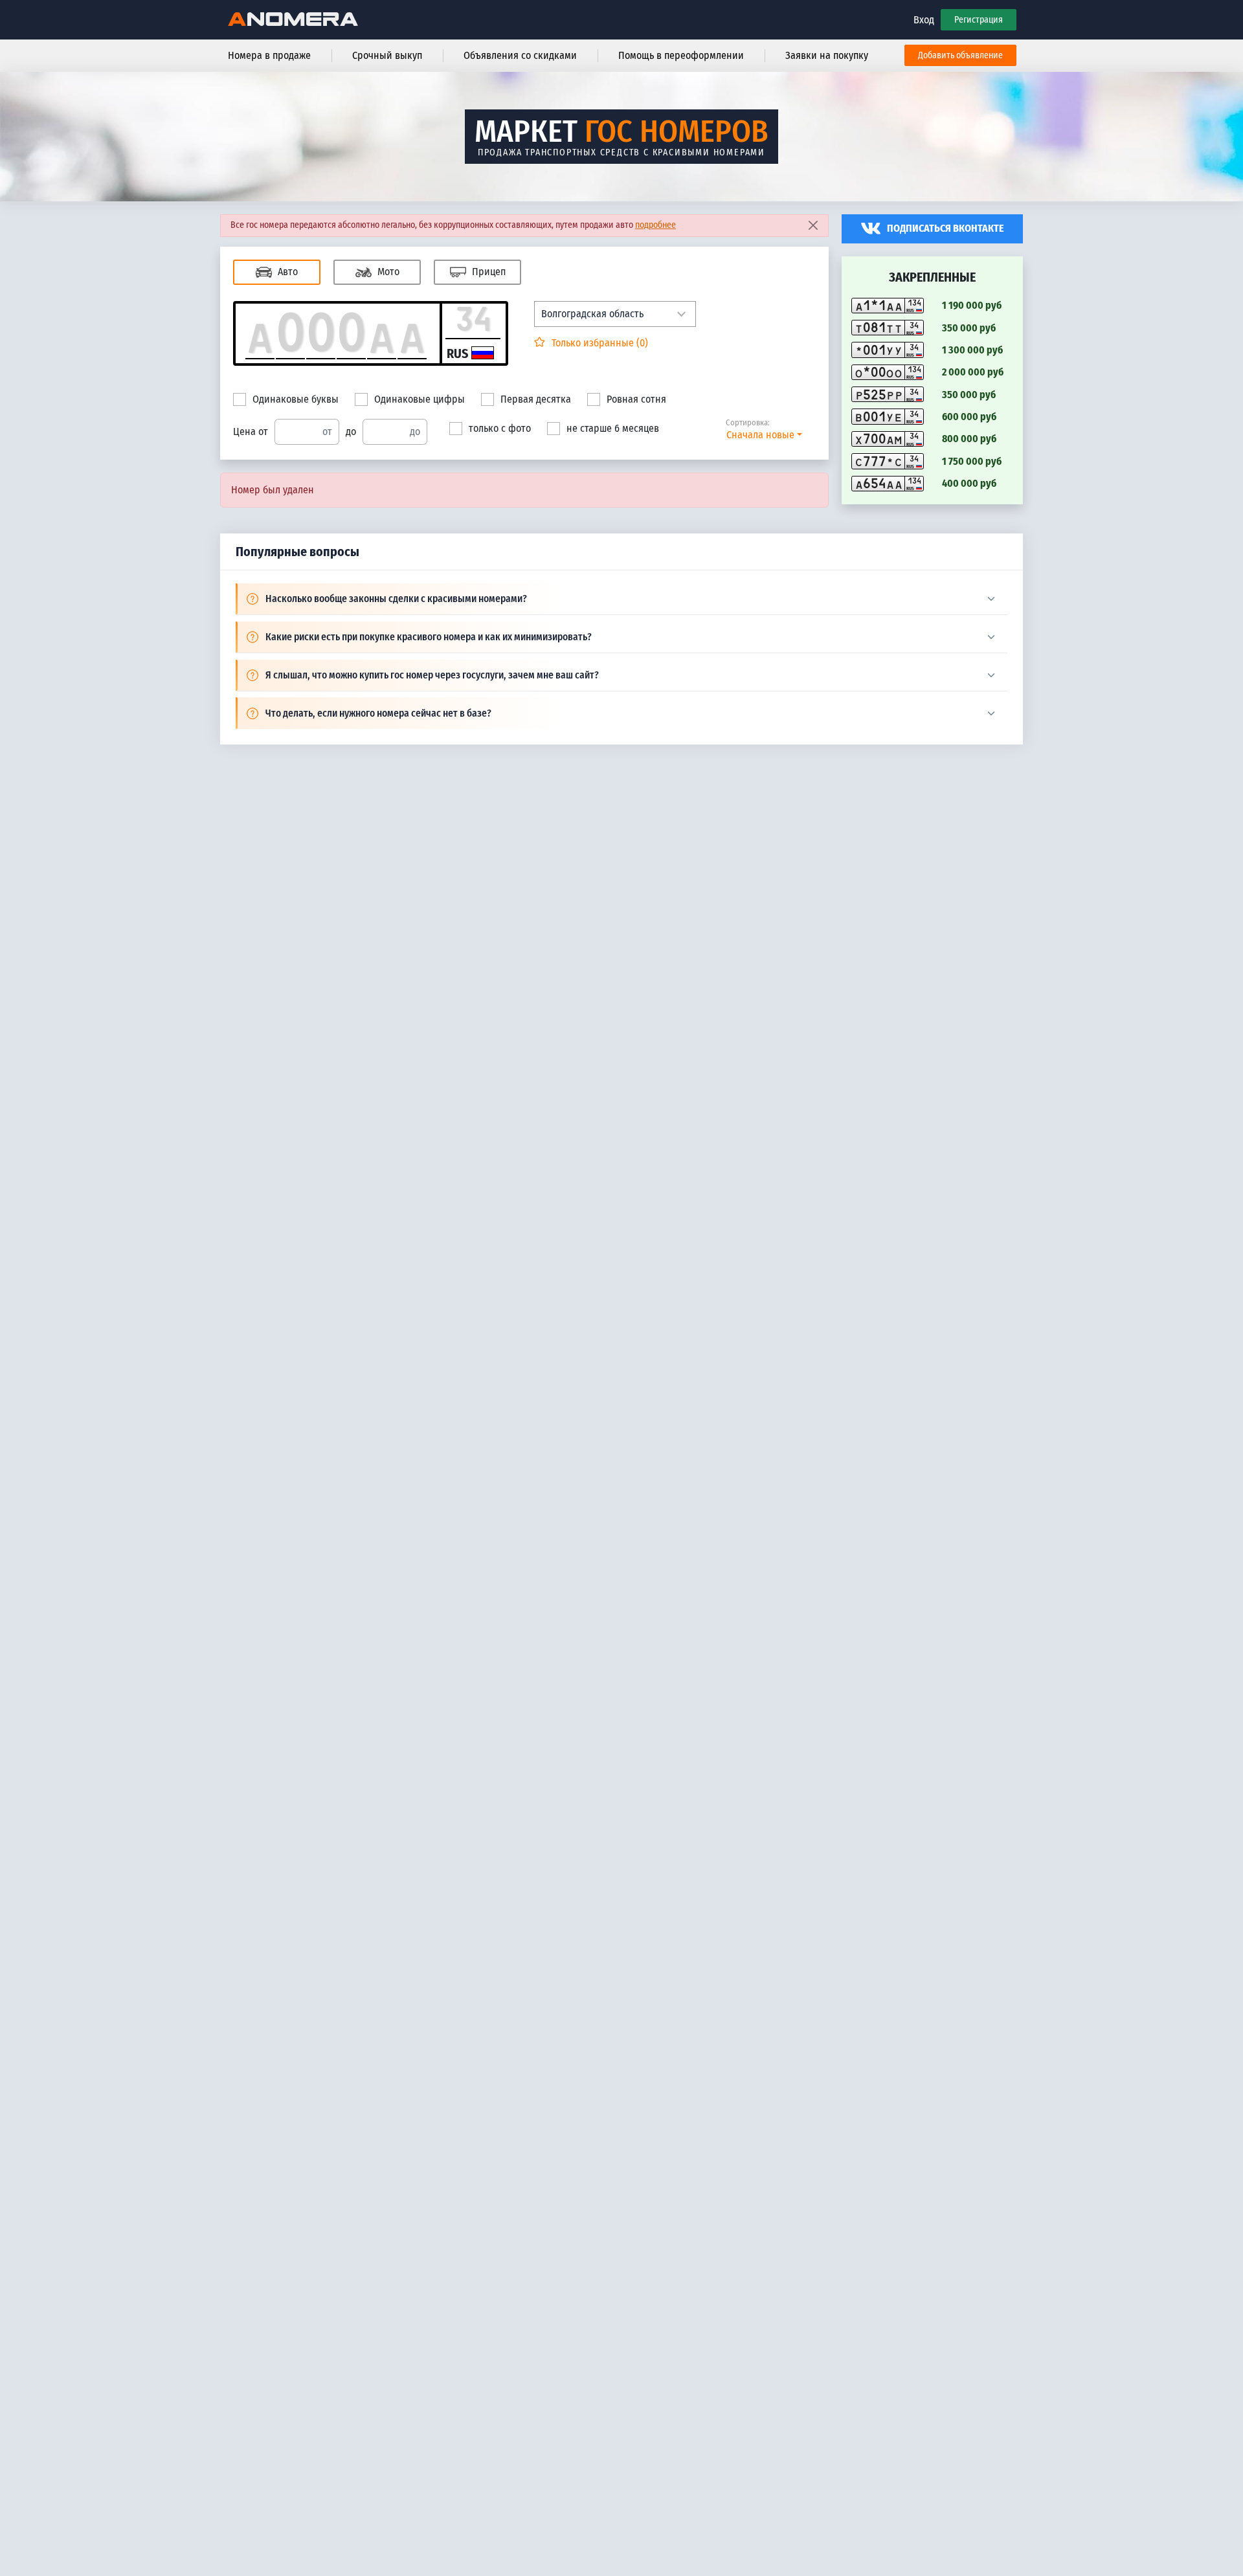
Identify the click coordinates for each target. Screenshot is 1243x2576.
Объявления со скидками (520, 55)
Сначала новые (760, 435)
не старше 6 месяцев (613, 428)
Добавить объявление (960, 55)
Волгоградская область (592, 314)
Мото (387, 272)
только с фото (500, 428)
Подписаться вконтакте (946, 228)
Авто (286, 272)
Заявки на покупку (827, 55)
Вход (924, 20)
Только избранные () (599, 343)
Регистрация (979, 20)
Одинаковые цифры (420, 399)
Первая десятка (536, 399)
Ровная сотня (636, 399)
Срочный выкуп (387, 55)
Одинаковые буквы (296, 399)
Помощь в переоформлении (681, 55)
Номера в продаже (269, 55)
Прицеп (487, 272)
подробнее (655, 225)
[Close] (813, 226)
